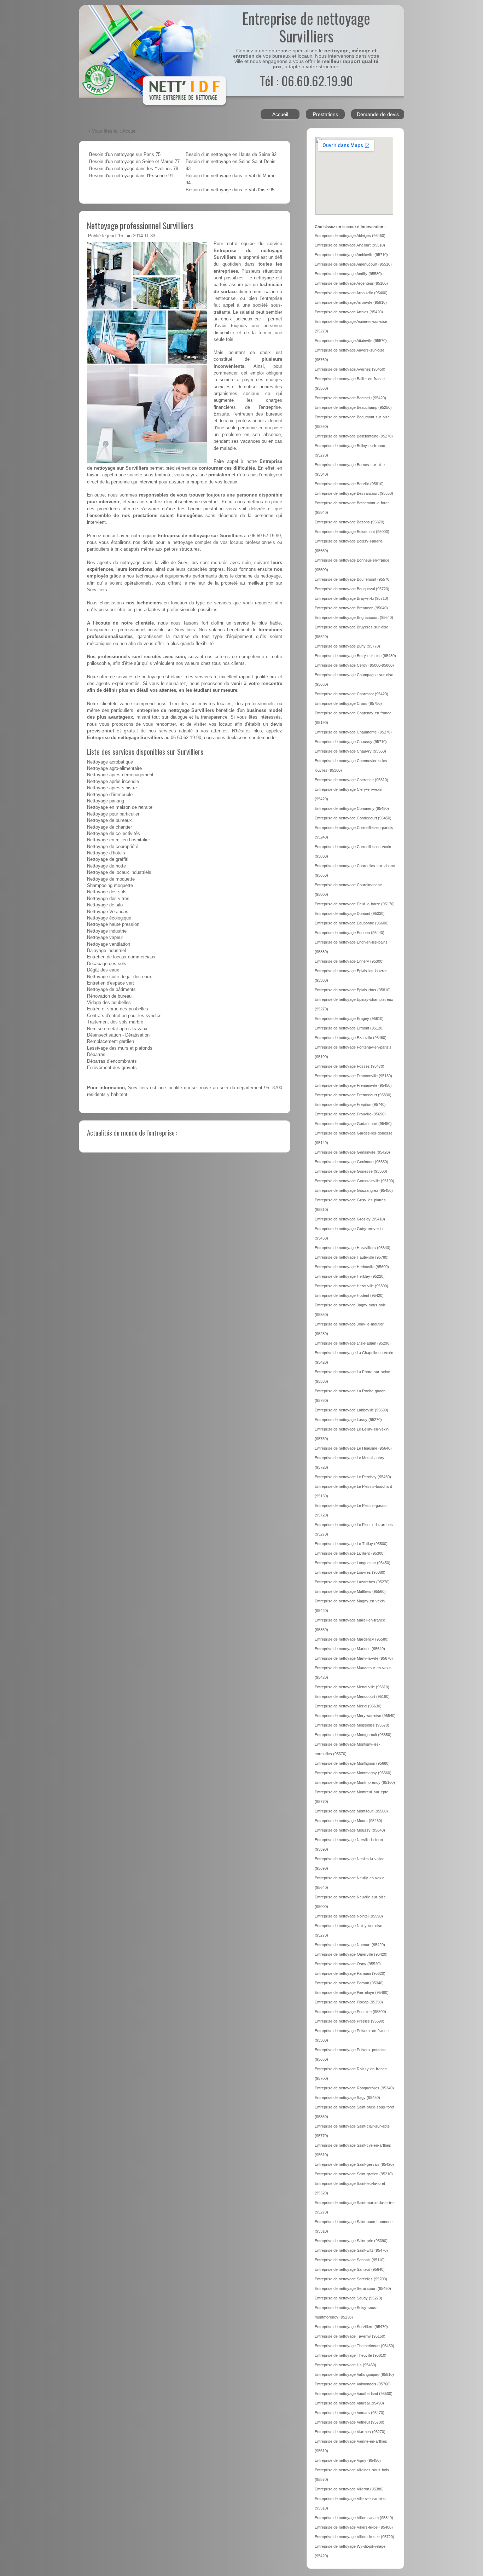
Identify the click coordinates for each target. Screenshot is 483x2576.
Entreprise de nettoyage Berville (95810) (349, 484)
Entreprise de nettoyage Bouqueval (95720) (352, 589)
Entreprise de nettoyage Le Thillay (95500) (351, 1544)
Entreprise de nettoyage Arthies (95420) (349, 312)
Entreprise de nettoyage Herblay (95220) (350, 1276)
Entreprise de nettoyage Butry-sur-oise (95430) (355, 656)
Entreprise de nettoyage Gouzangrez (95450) (354, 1190)
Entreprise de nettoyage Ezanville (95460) (351, 1038)
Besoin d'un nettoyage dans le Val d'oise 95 (230, 190)
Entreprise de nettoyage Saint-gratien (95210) (354, 2174)
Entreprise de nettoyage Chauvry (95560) (350, 751)
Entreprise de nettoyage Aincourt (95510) (350, 245)
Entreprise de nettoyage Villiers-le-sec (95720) (354, 2537)
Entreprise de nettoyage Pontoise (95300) (350, 2012)
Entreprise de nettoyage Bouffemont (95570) (353, 579)
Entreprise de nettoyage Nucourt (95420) (350, 1945)
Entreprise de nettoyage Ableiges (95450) (350, 236)
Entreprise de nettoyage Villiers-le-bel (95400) (354, 2527)
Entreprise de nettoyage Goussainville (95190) (354, 1181)
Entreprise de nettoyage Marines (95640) (350, 1649)
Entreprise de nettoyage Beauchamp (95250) (353, 407)
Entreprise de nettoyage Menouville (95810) (352, 1687)
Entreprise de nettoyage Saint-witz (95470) (351, 2250)
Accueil (280, 114)
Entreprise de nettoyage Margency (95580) (352, 1639)
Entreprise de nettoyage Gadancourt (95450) (353, 1124)
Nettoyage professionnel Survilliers (140, 225)
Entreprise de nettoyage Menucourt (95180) (352, 1696)
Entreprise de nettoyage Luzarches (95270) (352, 1582)
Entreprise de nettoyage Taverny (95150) (350, 2336)
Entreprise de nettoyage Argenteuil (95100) (351, 283)
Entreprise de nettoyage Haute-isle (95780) (352, 1257)
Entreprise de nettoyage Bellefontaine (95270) (354, 436)
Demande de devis (378, 114)
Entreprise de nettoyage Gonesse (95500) (351, 1171)
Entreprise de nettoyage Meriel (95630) (348, 1706)
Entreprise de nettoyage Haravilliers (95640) (353, 1248)
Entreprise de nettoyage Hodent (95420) (349, 1295)
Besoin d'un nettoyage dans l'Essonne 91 (131, 176)
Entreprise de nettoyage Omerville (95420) (351, 1954)
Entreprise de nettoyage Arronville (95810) (351, 302)
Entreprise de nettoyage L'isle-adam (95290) (353, 1343)
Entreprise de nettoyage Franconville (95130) (353, 1076)
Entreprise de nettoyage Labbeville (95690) (351, 1410)
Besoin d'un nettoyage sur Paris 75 (125, 155)
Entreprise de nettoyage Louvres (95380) (350, 1572)
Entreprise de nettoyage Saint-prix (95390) (351, 2241)
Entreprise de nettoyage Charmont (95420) (351, 694)
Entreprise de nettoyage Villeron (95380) (349, 2489)
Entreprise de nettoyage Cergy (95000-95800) (354, 665)
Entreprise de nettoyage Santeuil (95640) (350, 2269)
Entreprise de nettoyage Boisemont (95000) (352, 532)
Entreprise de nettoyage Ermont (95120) (349, 1028)
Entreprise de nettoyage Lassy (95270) (348, 1420)
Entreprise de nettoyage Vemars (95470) (350, 2413)
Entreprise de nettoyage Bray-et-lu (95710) (351, 598)
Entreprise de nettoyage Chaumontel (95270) (353, 732)
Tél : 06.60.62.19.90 (306, 80)
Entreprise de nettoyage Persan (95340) (349, 1983)
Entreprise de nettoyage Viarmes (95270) (350, 2432)
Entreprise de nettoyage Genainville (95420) (352, 1152)
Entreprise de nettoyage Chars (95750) (348, 703)
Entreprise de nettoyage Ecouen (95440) (350, 933)
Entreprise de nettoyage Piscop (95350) (349, 2002)
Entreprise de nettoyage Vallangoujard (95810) (354, 2374)
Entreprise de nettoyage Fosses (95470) (350, 1066)
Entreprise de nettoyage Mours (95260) (348, 1821)
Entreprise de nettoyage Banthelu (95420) (350, 398)
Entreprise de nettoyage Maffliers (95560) (350, 1591)
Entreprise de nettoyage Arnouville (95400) (351, 293)
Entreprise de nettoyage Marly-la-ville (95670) (354, 1658)
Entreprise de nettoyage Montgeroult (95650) (353, 1735)
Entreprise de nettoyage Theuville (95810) (351, 2355)
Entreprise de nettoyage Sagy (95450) (347, 2098)
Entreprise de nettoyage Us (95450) (345, 2365)
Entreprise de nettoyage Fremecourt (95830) (353, 1095)
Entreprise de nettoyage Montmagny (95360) (353, 1773)
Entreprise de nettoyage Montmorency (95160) (355, 1782)
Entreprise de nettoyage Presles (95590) (350, 2021)
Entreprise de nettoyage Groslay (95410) (350, 1219)
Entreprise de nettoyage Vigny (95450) (348, 2460)
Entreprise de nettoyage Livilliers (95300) (350, 1553)
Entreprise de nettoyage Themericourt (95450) (354, 2346)
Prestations (325, 114)
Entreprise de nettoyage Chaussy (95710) (351, 742)
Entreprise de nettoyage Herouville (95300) (351, 1286)
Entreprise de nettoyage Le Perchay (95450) (353, 1477)
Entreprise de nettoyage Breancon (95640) (351, 608)
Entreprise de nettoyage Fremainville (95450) (353, 1085)
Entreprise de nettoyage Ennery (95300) (349, 961)
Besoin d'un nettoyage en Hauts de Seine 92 (231, 155)
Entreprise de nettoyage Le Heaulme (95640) (353, 1448)
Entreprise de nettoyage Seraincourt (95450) (353, 2288)
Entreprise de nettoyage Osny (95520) (348, 1964)
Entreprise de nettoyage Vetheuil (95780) (350, 2422)
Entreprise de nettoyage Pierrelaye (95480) (352, 1992)
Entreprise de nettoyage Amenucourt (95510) (353, 264)
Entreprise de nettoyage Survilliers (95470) (351, 2327)
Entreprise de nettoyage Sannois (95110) (350, 2260)
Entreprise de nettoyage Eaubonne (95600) (352, 923)
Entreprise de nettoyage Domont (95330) (350, 913)
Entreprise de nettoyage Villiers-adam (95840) (354, 2518)
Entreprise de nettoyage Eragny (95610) (349, 1019)
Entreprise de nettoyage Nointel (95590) (349, 1916)
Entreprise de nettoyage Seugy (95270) (348, 2298)
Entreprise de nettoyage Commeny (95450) (352, 808)
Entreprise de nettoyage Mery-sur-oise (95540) (355, 1716)
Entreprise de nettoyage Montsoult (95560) (351, 1811)
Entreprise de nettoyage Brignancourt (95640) (354, 617)
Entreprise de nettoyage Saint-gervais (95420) (354, 2164)
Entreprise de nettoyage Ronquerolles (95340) (354, 2088)
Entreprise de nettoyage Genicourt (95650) (351, 1162)
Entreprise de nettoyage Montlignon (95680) (352, 1763)
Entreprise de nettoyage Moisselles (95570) (352, 1725)
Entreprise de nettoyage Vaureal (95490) (349, 2403)
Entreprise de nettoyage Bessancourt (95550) (354, 493)
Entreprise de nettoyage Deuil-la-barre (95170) (355, 904)
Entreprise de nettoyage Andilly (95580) (348, 274)
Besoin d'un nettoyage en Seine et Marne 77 (134, 162)
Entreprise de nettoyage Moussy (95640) (350, 1830)
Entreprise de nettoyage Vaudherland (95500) (354, 2394)
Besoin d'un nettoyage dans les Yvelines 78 (134, 169)
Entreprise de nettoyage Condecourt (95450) (353, 818)
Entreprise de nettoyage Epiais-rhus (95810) (353, 990)
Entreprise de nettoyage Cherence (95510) (351, 780)
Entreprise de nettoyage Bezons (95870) (350, 522)
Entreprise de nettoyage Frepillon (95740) (350, 1104)
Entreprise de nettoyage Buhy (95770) (347, 646)
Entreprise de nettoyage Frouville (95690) (350, 1114)
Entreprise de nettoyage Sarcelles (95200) (351, 2279)
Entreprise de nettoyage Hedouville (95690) (352, 1267)
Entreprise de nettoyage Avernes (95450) (350, 369)
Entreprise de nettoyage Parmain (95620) (350, 1973)
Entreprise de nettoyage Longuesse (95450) (353, 1563)
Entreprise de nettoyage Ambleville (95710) (351, 255)
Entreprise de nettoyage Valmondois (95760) (353, 2384)
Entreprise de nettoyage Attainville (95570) (351, 341)
